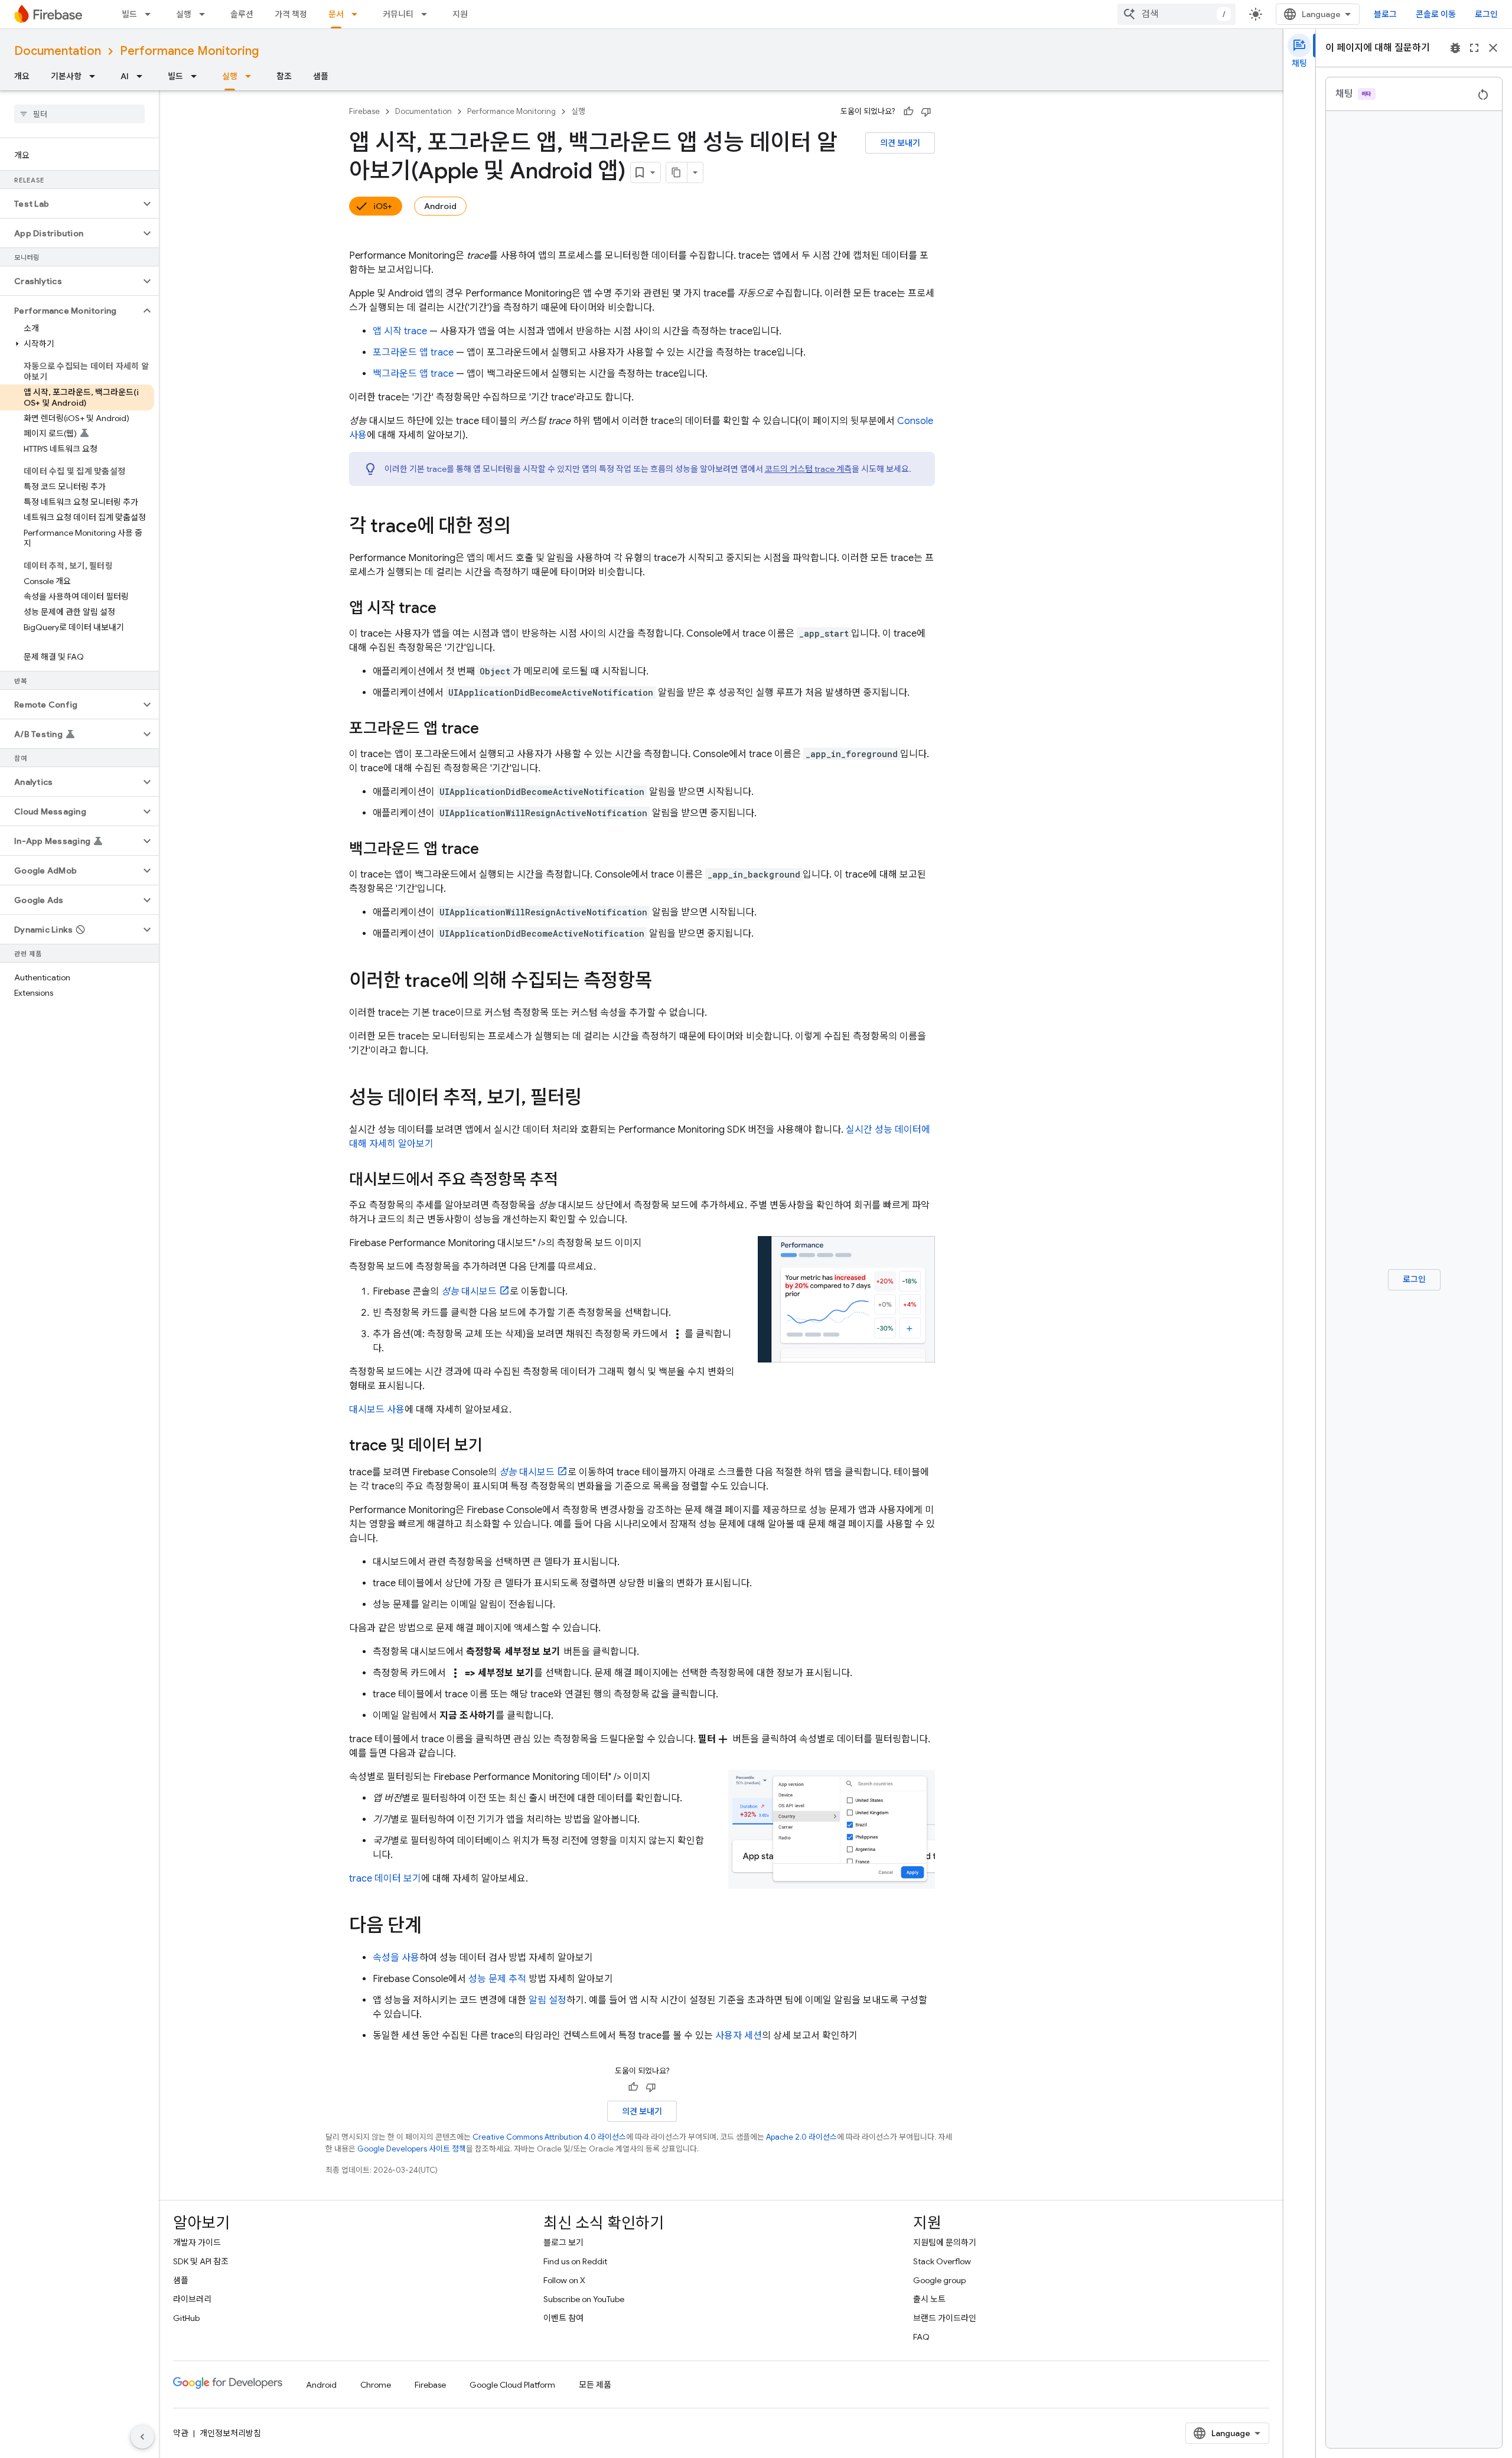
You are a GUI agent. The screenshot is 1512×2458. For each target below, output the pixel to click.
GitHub (186, 2318)
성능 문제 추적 (497, 1979)
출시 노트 (929, 2299)
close (1493, 48)
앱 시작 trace (400, 331)
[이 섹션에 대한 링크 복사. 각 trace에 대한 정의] (523, 527)
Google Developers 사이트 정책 (412, 2149)
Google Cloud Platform (512, 2385)
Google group (939, 2280)
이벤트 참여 (563, 2318)
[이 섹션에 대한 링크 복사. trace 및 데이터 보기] (494, 1446)
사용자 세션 (739, 2036)
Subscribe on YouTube (584, 2299)
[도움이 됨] (908, 112)
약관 (181, 2433)
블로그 (1385, 14)
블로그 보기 (563, 2242)
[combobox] (1177, 14)
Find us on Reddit (575, 2261)
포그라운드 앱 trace (413, 353)
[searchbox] (79, 114)
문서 (336, 14)
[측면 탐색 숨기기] (142, 2437)
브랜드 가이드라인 (945, 2318)
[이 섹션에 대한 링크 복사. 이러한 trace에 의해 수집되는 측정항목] (664, 982)
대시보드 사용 (377, 1410)
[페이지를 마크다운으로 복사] (677, 172)
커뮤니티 (398, 14)
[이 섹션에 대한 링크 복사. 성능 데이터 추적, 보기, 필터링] (594, 1099)
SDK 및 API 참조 (201, 2261)
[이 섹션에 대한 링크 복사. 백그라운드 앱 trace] (491, 850)
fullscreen (1474, 48)
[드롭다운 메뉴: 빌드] (151, 14)
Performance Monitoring (189, 51)
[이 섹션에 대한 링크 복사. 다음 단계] (434, 1927)
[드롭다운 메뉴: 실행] (206, 14)
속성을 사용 (396, 1958)
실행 (184, 14)
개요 (22, 76)
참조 (284, 76)
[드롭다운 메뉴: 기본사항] (96, 76)
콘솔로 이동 (1436, 14)
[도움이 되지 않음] (926, 112)
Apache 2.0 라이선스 (801, 2137)
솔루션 (242, 14)
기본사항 (66, 76)
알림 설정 (548, 2000)
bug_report (1455, 48)
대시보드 (469, 1292)
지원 (460, 14)
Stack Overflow (942, 2261)
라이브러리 (192, 2299)
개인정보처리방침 (230, 2433)
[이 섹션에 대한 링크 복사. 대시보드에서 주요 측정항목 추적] (570, 1181)
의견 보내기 (900, 143)
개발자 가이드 (197, 2242)
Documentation (58, 51)
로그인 (1486, 14)
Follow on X (564, 2280)
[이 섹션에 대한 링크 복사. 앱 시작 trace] (448, 609)
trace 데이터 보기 (385, 1879)
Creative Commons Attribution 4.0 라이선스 (549, 2137)
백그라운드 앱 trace (413, 374)
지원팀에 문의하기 (945, 2242)
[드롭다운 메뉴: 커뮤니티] (428, 14)
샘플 (321, 76)
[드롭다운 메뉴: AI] (143, 76)
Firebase (364, 111)
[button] (70, 204)
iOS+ (383, 206)
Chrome (376, 2385)
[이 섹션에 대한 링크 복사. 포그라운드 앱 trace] (491, 729)
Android (440, 206)
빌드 (129, 14)
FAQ (921, 2337)
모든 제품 (595, 2385)
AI (125, 76)
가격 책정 (291, 14)
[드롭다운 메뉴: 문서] (358, 14)
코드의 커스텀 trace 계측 (808, 469)
